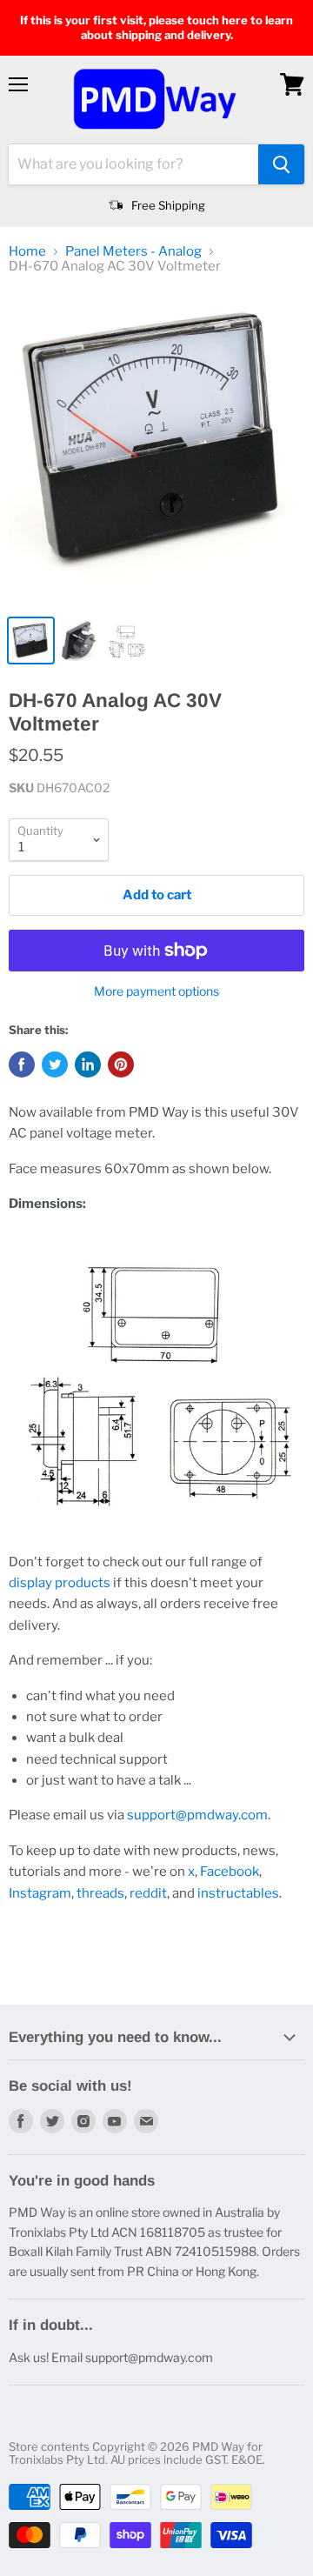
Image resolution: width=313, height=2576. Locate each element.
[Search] (281, 164)
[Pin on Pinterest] (121, 1064)
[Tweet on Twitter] (55, 1064)
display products (60, 1583)
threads (100, 1893)
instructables (238, 1893)
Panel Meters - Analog (133, 252)
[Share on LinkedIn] (88, 1064)
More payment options (156, 991)
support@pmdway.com (197, 1815)
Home (27, 252)
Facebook (230, 1872)
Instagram (40, 1893)
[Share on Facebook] (22, 1064)
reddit (148, 1893)
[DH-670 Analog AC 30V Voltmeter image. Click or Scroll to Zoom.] (156, 448)
